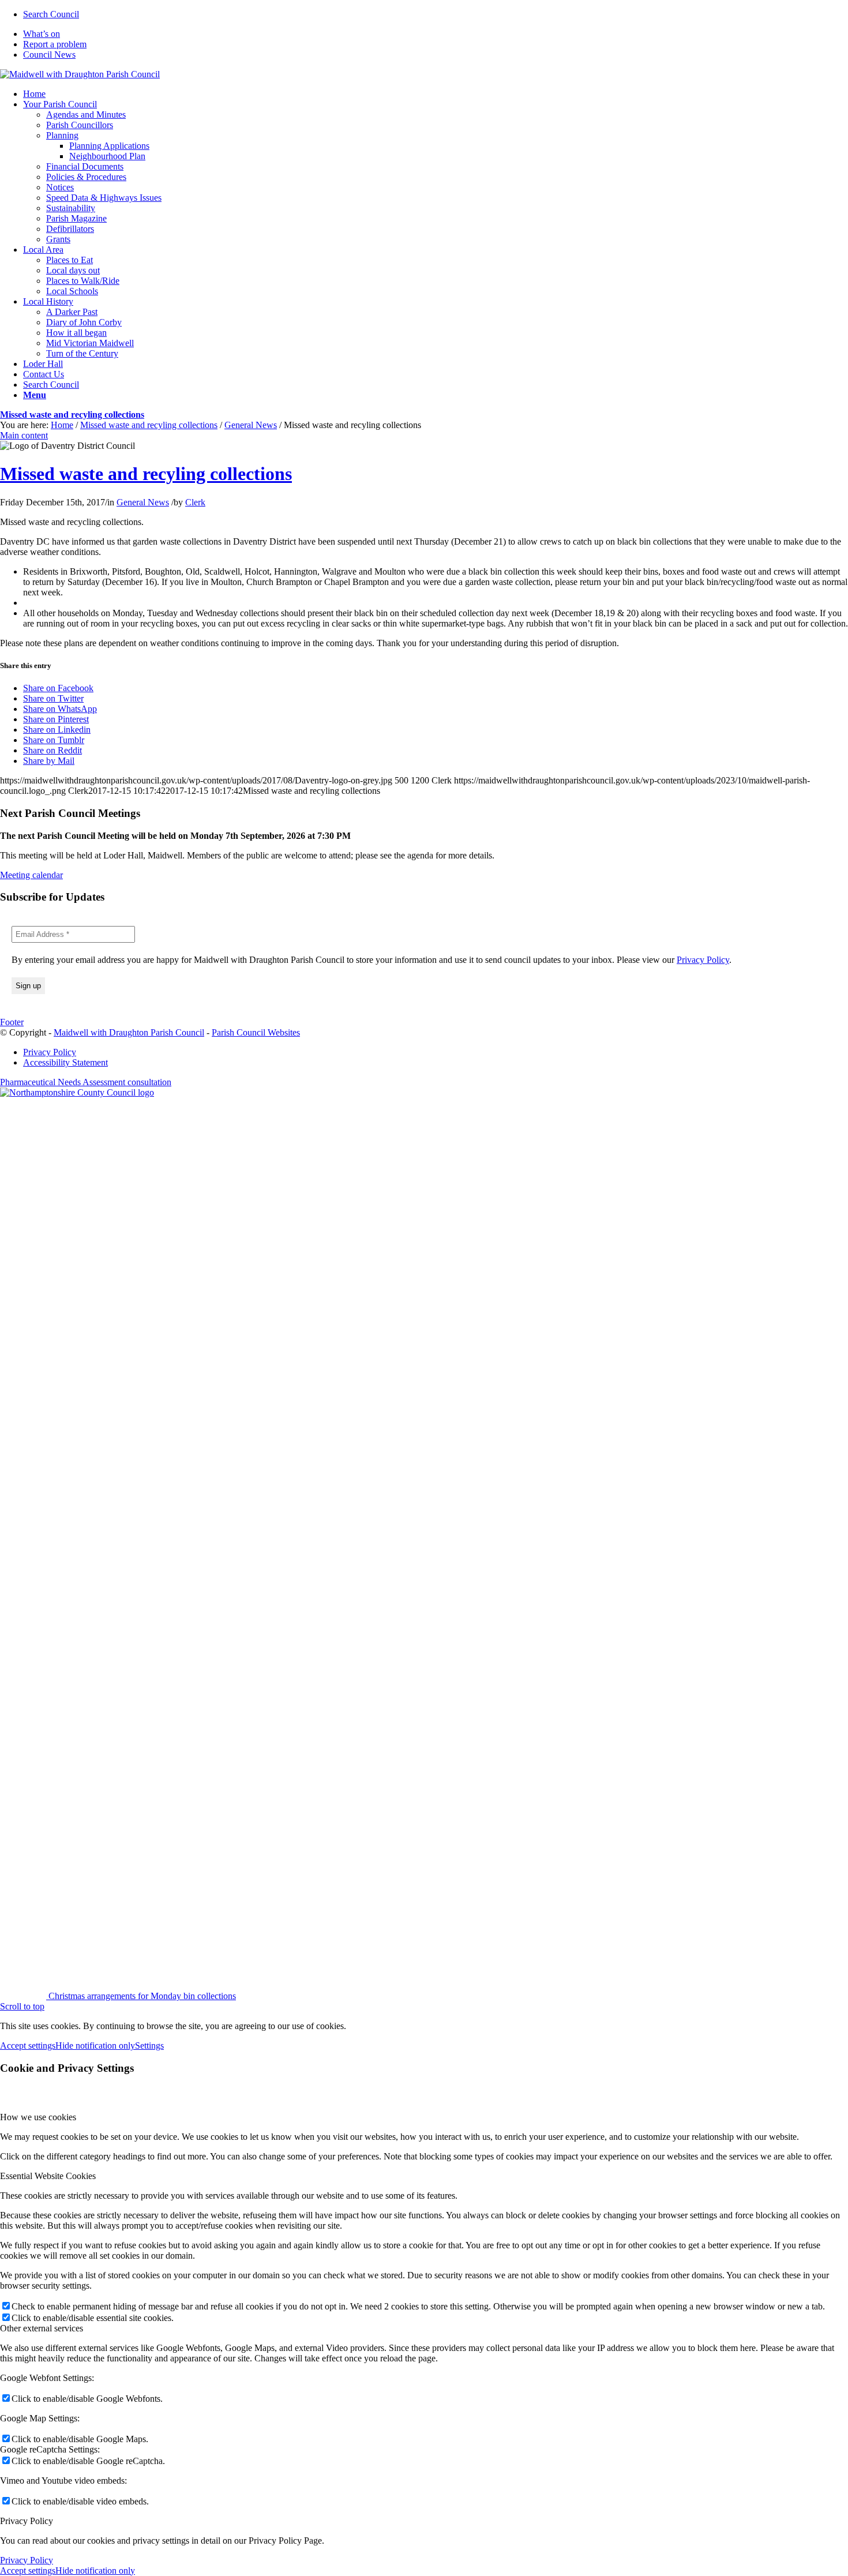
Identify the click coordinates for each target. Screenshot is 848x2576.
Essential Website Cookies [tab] (48, 2176)
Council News (49, 55)
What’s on (42, 34)
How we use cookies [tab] (38, 2117)
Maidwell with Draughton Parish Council (129, 1032)
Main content (24, 435)
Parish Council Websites (256, 1032)
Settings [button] (149, 2046)
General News (251, 425)
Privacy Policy (703, 960)
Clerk (195, 502)
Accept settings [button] (28, 2046)
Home (62, 425)
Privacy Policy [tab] (27, 2521)
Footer (12, 1022)
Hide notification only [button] (95, 2046)
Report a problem (55, 44)
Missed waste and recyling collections (72, 415)
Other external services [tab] (42, 2328)
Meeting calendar (31, 875)
